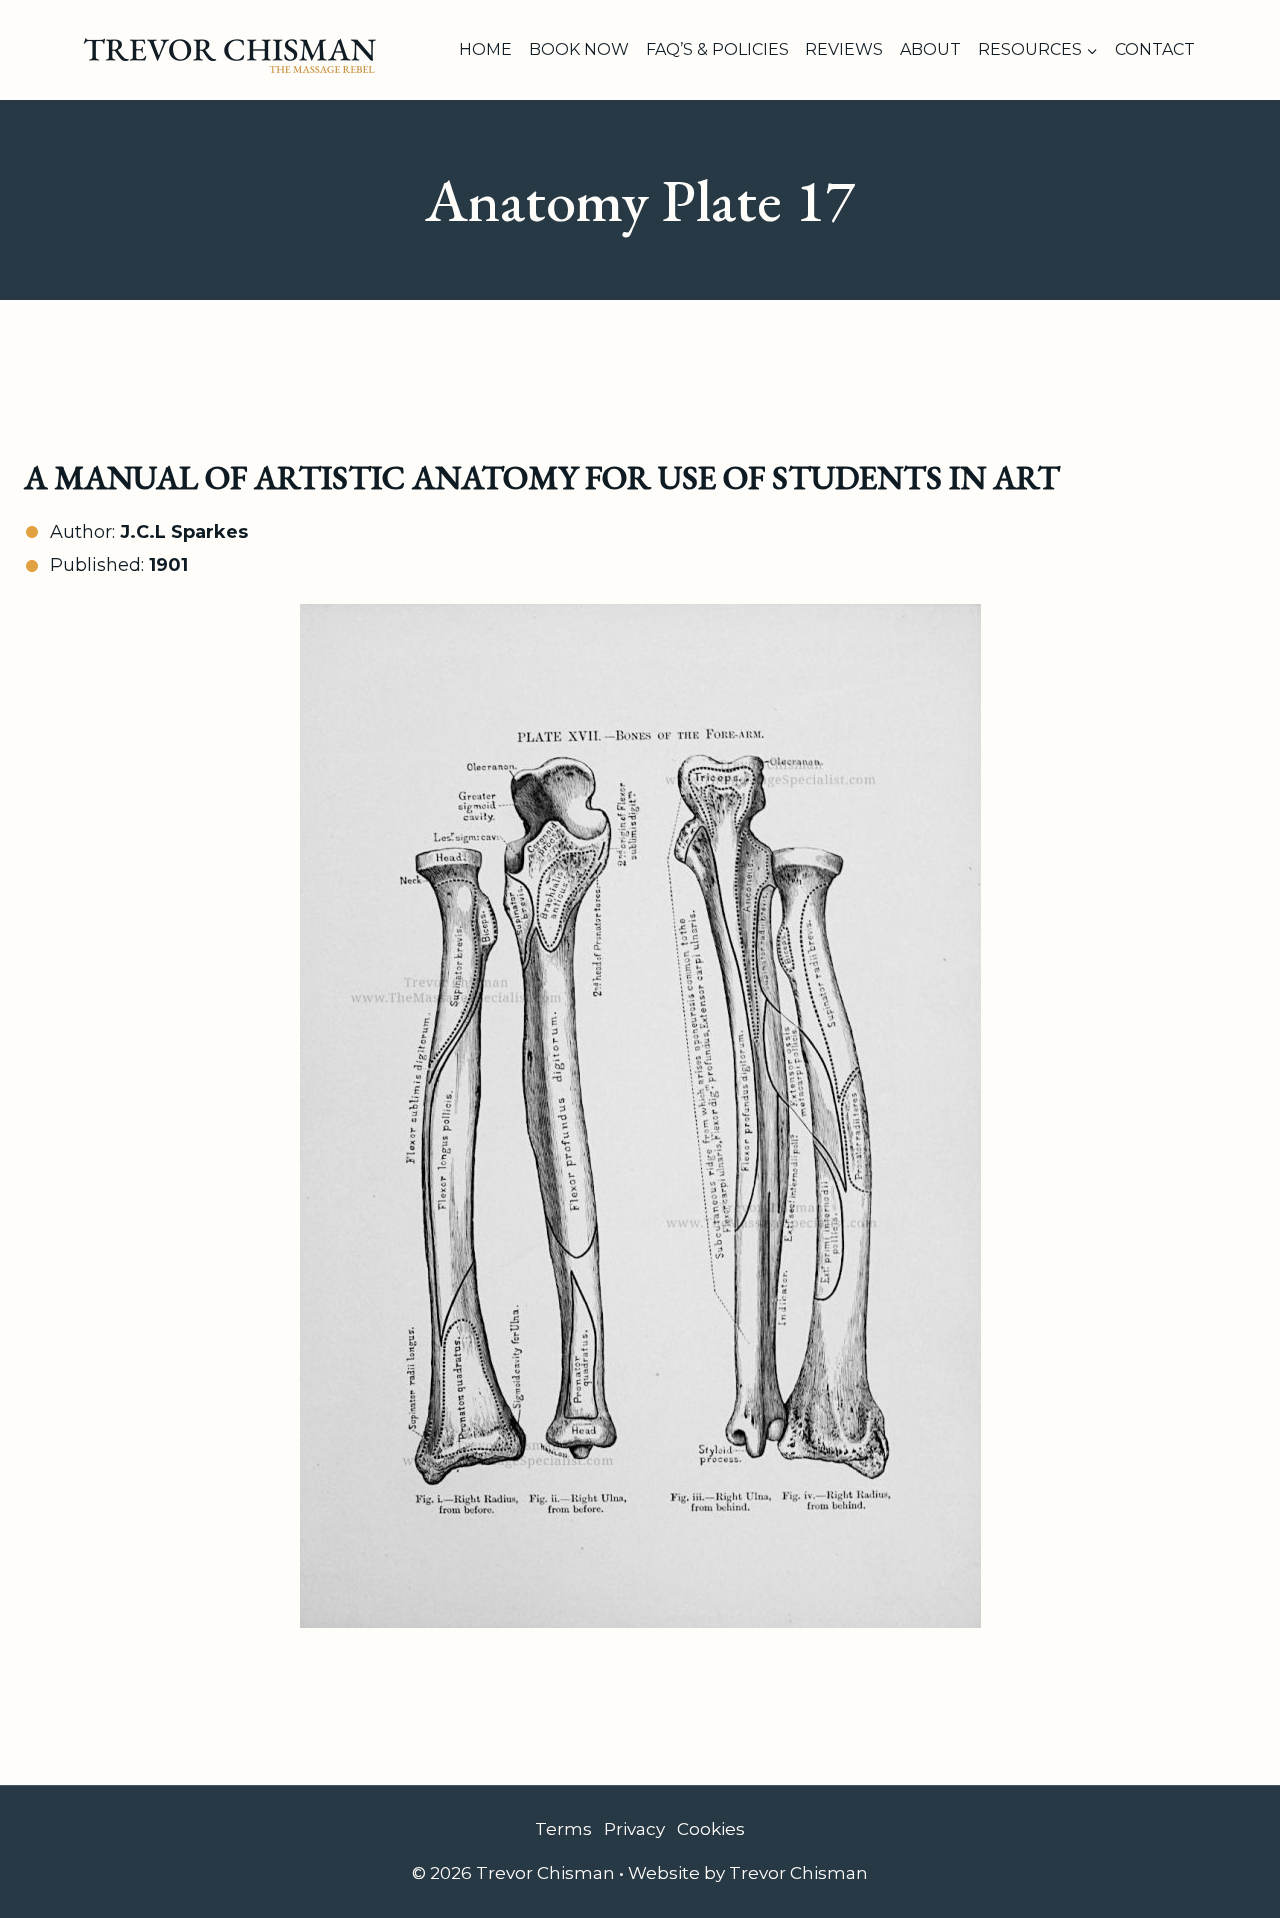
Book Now (579, 49)
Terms (563, 1829)
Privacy (634, 1829)
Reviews (844, 49)
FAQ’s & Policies (717, 49)
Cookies (711, 1829)
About (930, 49)
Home (485, 49)
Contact (1155, 49)
